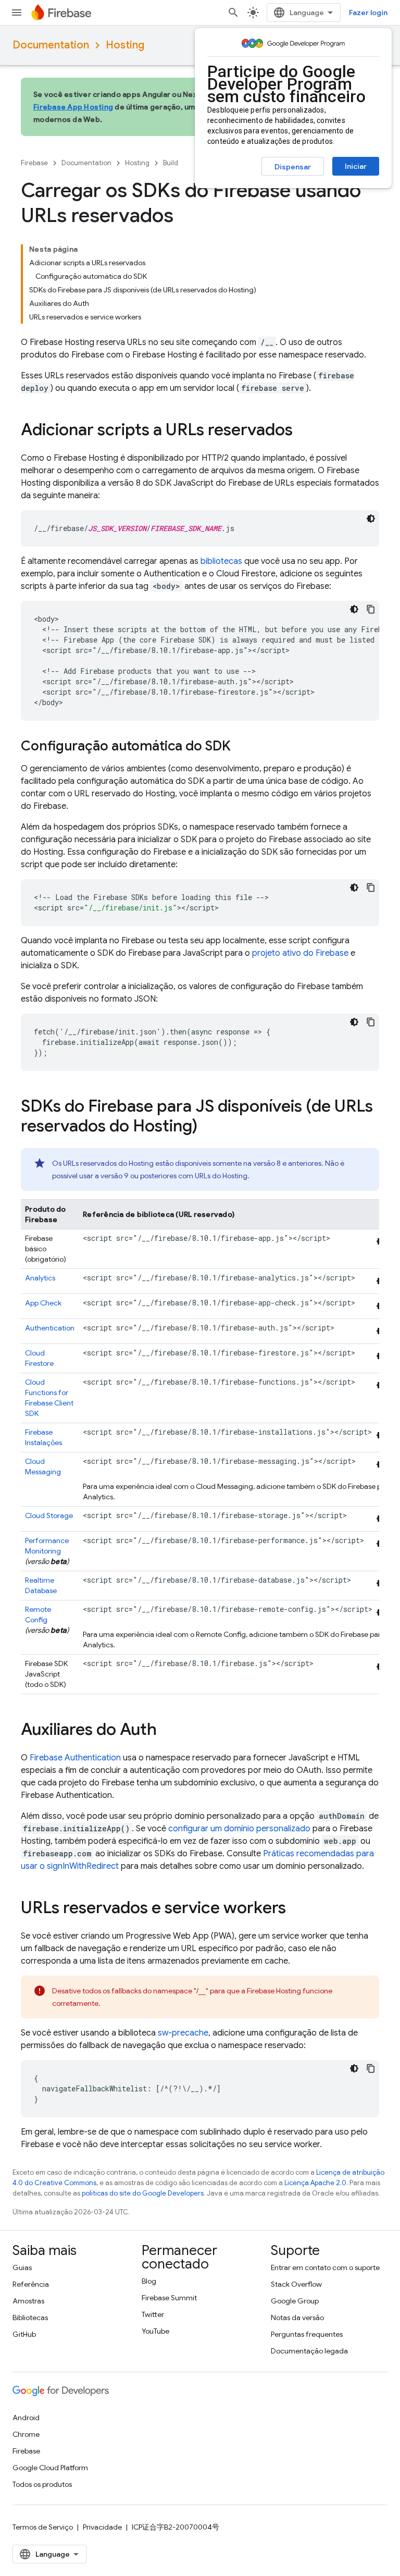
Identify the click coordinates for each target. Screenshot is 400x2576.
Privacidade (102, 2527)
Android (26, 2418)
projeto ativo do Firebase (300, 953)
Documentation (51, 45)
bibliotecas (221, 561)
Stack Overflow (296, 2284)
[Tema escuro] (371, 519)
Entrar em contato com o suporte (325, 2267)
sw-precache (183, 2033)
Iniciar (356, 166)
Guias (22, 2267)
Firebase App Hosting (73, 107)
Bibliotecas (30, 2318)
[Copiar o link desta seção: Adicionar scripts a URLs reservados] (303, 431)
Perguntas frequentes (307, 2334)
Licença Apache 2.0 (315, 2183)
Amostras (28, 2301)
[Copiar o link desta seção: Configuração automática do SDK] (241, 747)
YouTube (155, 2331)
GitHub (24, 2334)
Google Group (295, 2301)
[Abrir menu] (17, 13)
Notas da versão (297, 2318)
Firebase (34, 163)
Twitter (153, 2314)
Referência (31, 2284)
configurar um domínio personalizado (239, 1829)
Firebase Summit (169, 2298)
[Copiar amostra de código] (371, 609)
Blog (149, 2281)
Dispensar (293, 167)
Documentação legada (309, 2351)
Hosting (125, 45)
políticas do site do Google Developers (143, 2193)
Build (171, 163)
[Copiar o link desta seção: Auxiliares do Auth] (167, 1731)
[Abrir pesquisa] (233, 13)
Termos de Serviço (43, 2527)
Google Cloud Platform (50, 2468)
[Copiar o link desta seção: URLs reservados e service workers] (296, 1909)
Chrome (26, 2434)
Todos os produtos (42, 2484)
